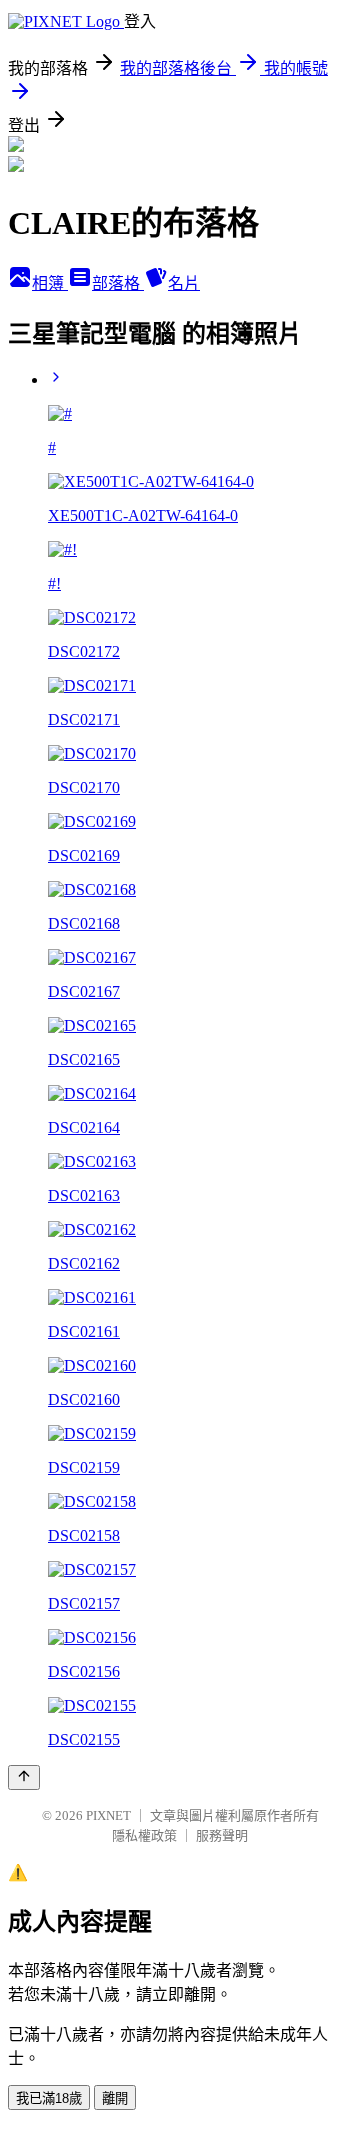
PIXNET (108, 1815)
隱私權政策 (144, 1835)
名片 (184, 283)
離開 (115, 2098)
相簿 (50, 283)
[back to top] (24, 1777)
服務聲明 (222, 1835)
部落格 (118, 283)
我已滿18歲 (49, 2098)
